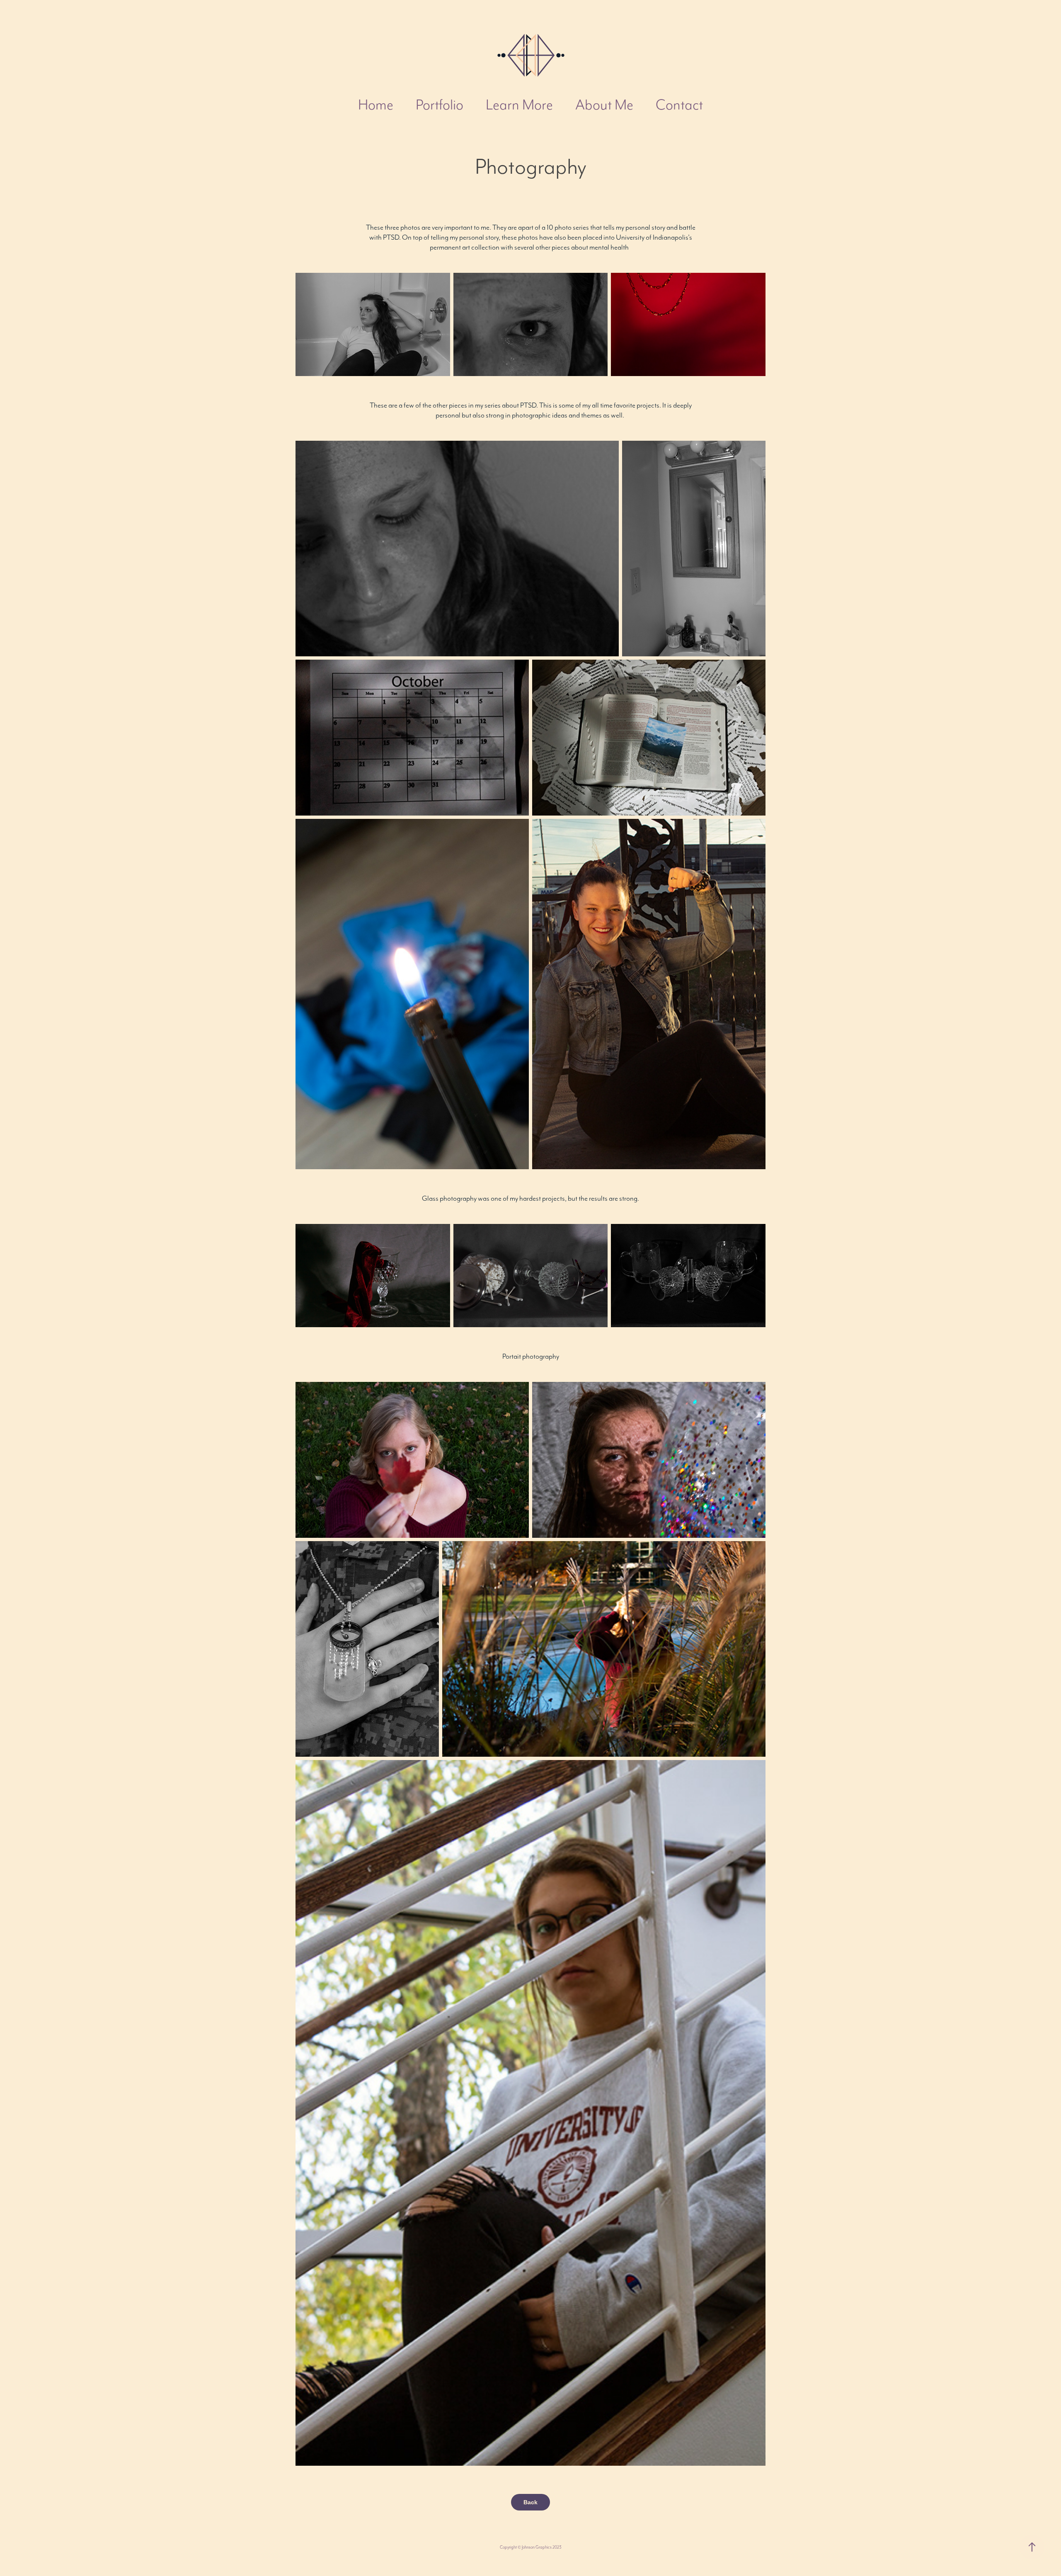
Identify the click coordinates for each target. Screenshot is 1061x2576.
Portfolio (440, 104)
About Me (604, 104)
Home (376, 104)
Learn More (519, 104)
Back (530, 2502)
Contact (679, 104)
